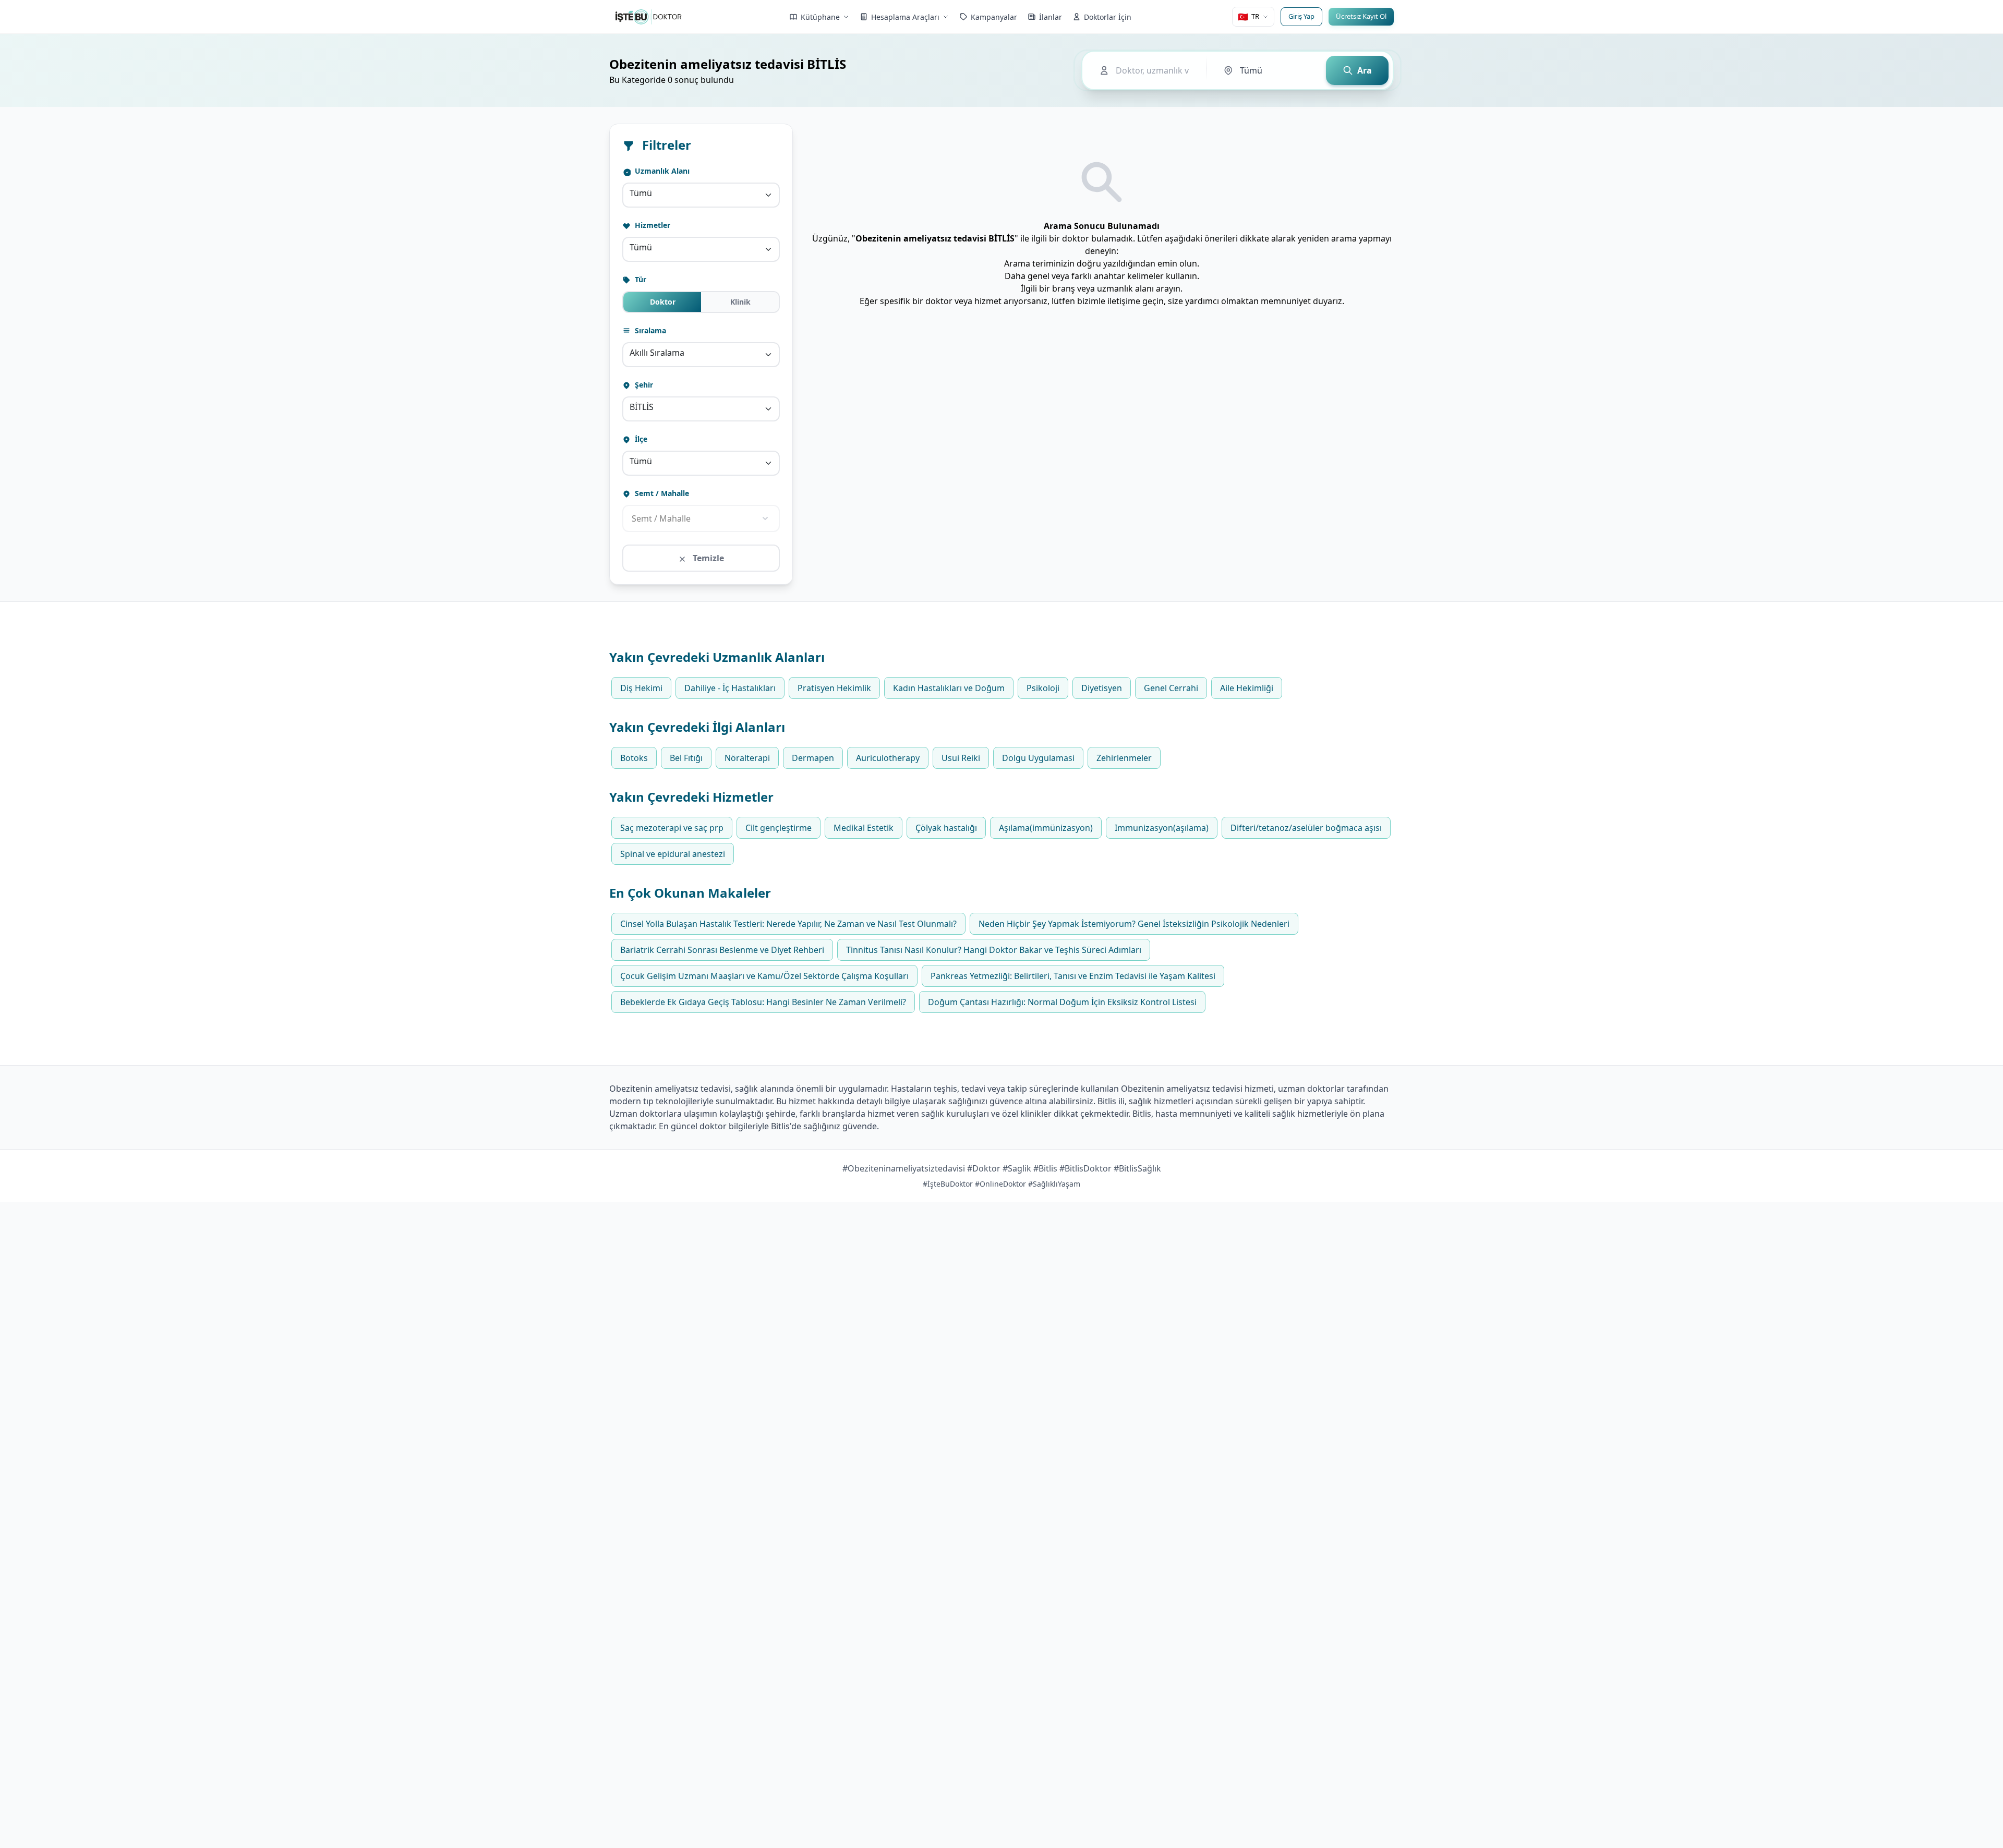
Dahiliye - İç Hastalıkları (730, 688)
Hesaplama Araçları (905, 17)
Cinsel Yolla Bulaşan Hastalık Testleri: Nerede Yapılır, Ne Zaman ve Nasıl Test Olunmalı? (788, 924)
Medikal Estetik (864, 828)
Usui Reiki (961, 758)
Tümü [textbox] (641, 193)
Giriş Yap (1301, 16)
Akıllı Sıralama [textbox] (657, 353)
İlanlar (1051, 17)
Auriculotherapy (888, 758)
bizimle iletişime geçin (1120, 301)
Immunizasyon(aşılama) (1162, 828)
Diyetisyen (1102, 688)
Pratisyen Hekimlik (834, 688)
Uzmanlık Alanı (661, 171)
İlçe (640, 439)
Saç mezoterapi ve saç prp (672, 828)
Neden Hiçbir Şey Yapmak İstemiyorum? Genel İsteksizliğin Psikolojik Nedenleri (1134, 924)
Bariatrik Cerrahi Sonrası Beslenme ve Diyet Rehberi (722, 950)
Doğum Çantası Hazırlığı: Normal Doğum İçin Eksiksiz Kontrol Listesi (1062, 1002)
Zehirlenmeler (1124, 758)
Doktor (663, 302)
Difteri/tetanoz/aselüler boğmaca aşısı (1306, 828)
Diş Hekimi (641, 688)
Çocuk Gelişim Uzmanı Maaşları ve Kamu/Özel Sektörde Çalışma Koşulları (764, 976)
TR (1248, 17)
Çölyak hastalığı (946, 828)
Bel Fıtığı (686, 758)
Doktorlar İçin (1108, 17)
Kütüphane (820, 17)
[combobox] (701, 195)
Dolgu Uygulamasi (1038, 758)
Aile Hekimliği (1247, 688)
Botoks (634, 758)
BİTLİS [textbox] (642, 407)
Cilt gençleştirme (779, 828)
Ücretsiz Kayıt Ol (1361, 16)
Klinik (740, 302)
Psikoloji (1043, 688)
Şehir (643, 385)
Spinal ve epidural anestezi (673, 854)
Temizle (707, 558)
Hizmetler (651, 225)
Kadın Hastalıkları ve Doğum (949, 688)
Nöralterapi (747, 758)
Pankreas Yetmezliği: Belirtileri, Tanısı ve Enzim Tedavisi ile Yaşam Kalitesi (1073, 976)
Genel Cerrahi (1171, 688)
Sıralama (649, 330)
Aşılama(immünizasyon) (1046, 828)
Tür (639, 279)
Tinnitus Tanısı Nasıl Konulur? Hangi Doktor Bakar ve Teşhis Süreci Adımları (994, 950)
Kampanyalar (994, 17)
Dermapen (813, 758)
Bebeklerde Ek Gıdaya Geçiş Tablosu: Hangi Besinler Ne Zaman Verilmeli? (763, 1002)
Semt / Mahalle (661, 493)
